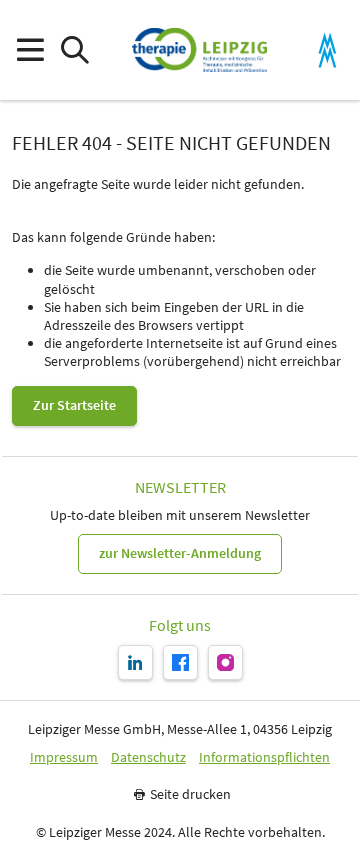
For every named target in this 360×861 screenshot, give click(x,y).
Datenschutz (148, 757)
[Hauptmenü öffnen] (29, 50)
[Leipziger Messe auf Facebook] (180, 662)
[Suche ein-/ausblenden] (74, 50)
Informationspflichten (264, 757)
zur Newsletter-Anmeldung (180, 553)
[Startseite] (199, 50)
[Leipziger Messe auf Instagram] (225, 662)
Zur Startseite (74, 405)
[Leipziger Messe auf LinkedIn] (135, 662)
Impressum (64, 757)
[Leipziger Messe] (327, 50)
